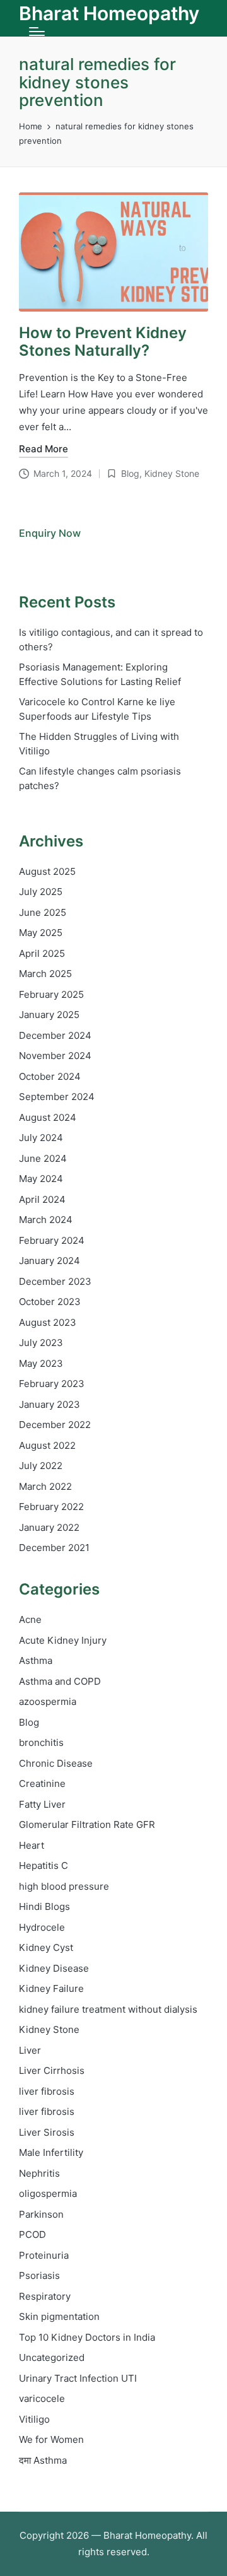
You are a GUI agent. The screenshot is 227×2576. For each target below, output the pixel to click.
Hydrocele (42, 1927)
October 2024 (50, 1076)
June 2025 (43, 912)
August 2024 (48, 1117)
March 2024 (46, 1220)
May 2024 (41, 1179)
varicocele (42, 2398)
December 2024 (55, 1035)
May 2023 (41, 1363)
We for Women (51, 2439)
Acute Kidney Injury (63, 1640)
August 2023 (48, 1322)
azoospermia (48, 1701)
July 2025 (41, 892)
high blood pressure (64, 1886)
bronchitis (41, 1742)
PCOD (32, 2234)
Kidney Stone (172, 473)
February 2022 (51, 1507)
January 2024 (49, 1261)
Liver (30, 2050)
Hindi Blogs (44, 1906)
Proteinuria (44, 2255)
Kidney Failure (51, 1988)
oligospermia (48, 2193)
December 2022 (55, 1425)
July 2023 (41, 1343)
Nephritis (39, 2173)
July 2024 (41, 1138)
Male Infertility (51, 2152)
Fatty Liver (42, 1804)
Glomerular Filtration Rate (87, 1824)
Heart (32, 1845)
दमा (43, 2460)
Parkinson (41, 2214)
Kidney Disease (54, 1968)
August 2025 (47, 871)
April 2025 (42, 953)
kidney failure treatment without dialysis (108, 2009)
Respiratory (45, 2296)
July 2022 (41, 1466)
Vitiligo (34, 2419)
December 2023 (55, 1281)
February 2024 (52, 1240)
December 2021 (54, 1548)
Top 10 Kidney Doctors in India (87, 2337)
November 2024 (55, 1056)
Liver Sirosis (47, 2132)
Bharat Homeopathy (109, 14)
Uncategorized (52, 2357)
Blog (130, 473)
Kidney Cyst (46, 1947)
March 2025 (45, 974)
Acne (30, 1619)
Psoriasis (39, 2275)
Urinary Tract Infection (78, 2378)
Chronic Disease (56, 1763)
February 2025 (51, 994)
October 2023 (50, 1302)
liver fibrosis (47, 2091)
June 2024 (43, 1158)
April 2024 (42, 1199)
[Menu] (37, 32)
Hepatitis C (44, 1865)
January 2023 (49, 1404)
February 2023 (52, 1384)
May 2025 (41, 933)
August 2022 (47, 1445)
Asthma (36, 1660)
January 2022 (49, 1527)
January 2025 (49, 1015)
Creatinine (42, 1783)
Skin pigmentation (59, 2316)
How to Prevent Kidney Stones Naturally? (103, 342)
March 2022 (45, 1486)
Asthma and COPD (60, 1681)
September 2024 (57, 1097)
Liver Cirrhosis (52, 2070)
